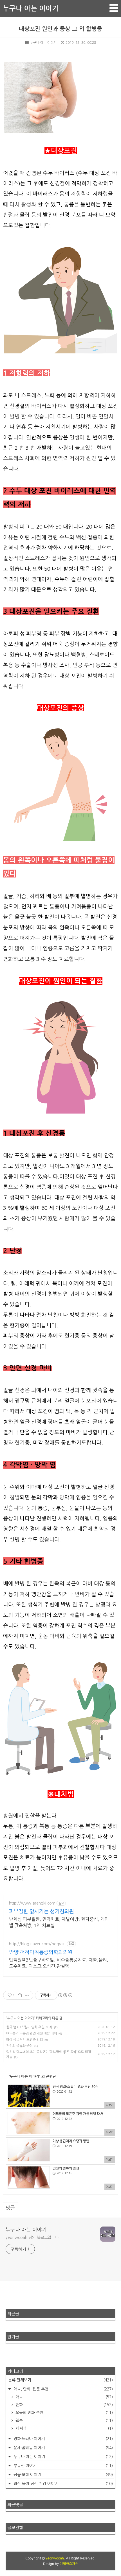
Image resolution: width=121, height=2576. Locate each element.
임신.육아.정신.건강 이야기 (63, 2484)
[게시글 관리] (27, 1995)
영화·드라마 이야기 (63, 2439)
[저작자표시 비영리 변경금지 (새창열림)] (65, 1995)
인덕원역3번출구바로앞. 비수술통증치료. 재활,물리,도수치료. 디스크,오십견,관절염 (59, 1963)
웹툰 (64, 2420)
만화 (64, 2405)
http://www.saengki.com (32, 1903)
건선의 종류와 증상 (19, 2046)
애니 (64, 2397)
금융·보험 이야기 (63, 2475)
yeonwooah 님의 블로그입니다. (33, 2237)
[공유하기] (20, 1995)
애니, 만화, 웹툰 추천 (63, 2389)
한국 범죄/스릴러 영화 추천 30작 (29, 2027)
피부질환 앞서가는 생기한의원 (42, 1912)
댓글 (10, 2208)
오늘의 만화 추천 (64, 2413)
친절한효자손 (69, 2564)
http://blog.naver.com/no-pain (37, 1944)
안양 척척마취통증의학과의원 (41, 1952)
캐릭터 (64, 2428)
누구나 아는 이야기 (31, 8)
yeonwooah (55, 2558)
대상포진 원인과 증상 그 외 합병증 (60, 29)
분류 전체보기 (60, 2380)
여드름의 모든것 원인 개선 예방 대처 (32, 2033)
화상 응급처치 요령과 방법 (24, 2040)
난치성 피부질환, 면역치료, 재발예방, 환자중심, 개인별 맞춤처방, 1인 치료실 (59, 1922)
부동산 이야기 (63, 2466)
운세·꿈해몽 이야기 (63, 2448)
